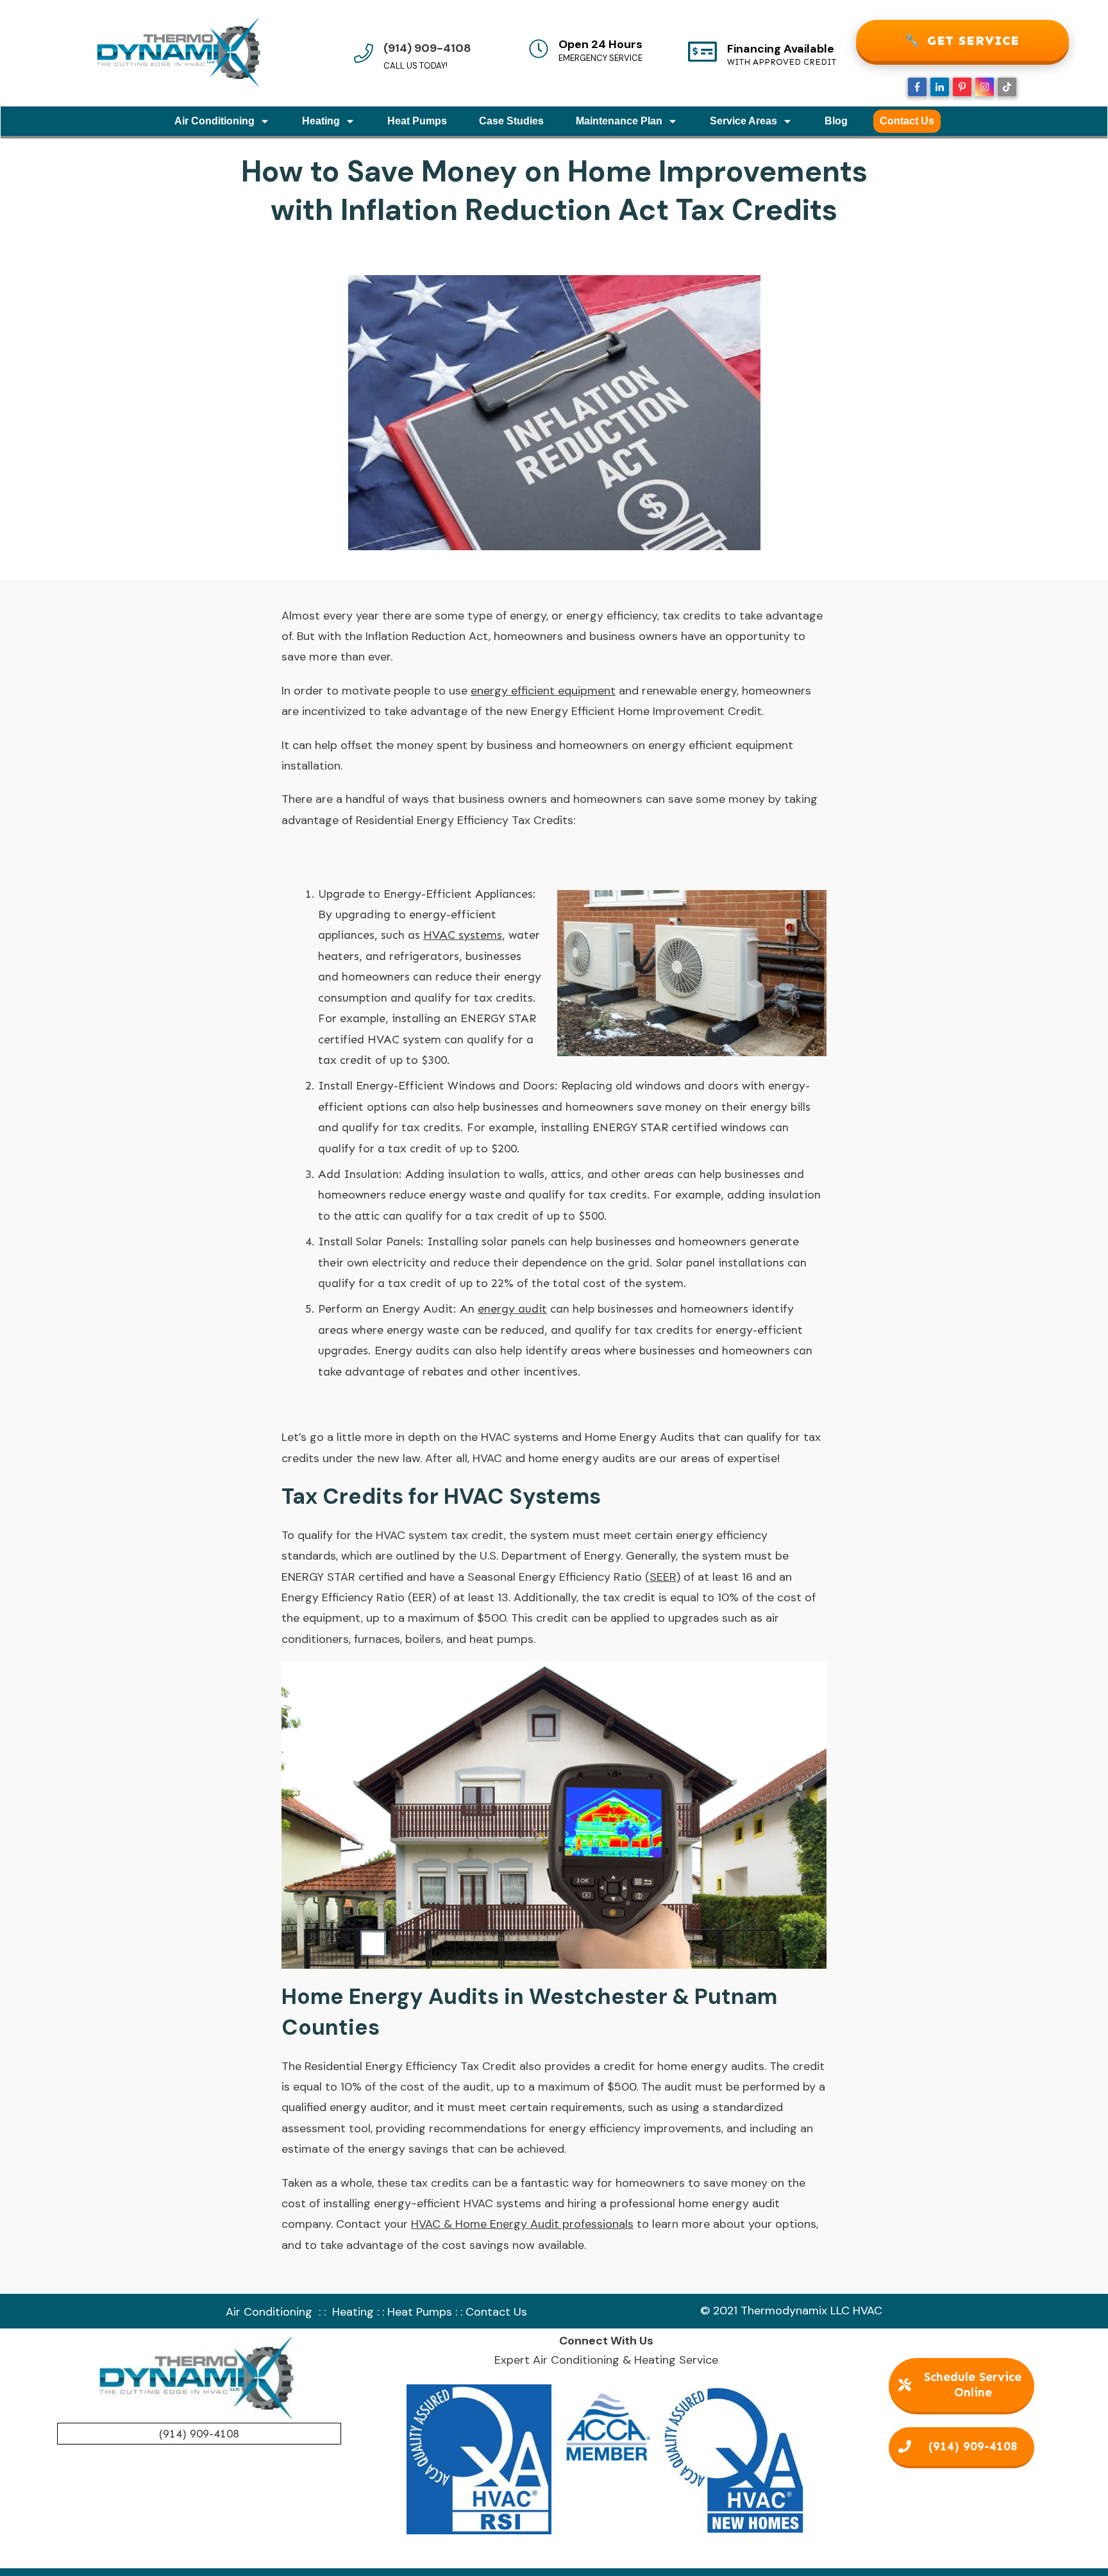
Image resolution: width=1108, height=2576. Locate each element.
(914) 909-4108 (427, 48)
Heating (353, 2312)
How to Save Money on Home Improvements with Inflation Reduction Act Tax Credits (554, 190)
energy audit (512, 1309)
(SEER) (663, 1577)
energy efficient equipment (543, 691)
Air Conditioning (269, 2312)
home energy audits (711, 2066)
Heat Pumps (420, 2312)
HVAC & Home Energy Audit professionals (522, 2224)
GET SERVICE (962, 40)
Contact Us (496, 2312)
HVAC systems (463, 935)
